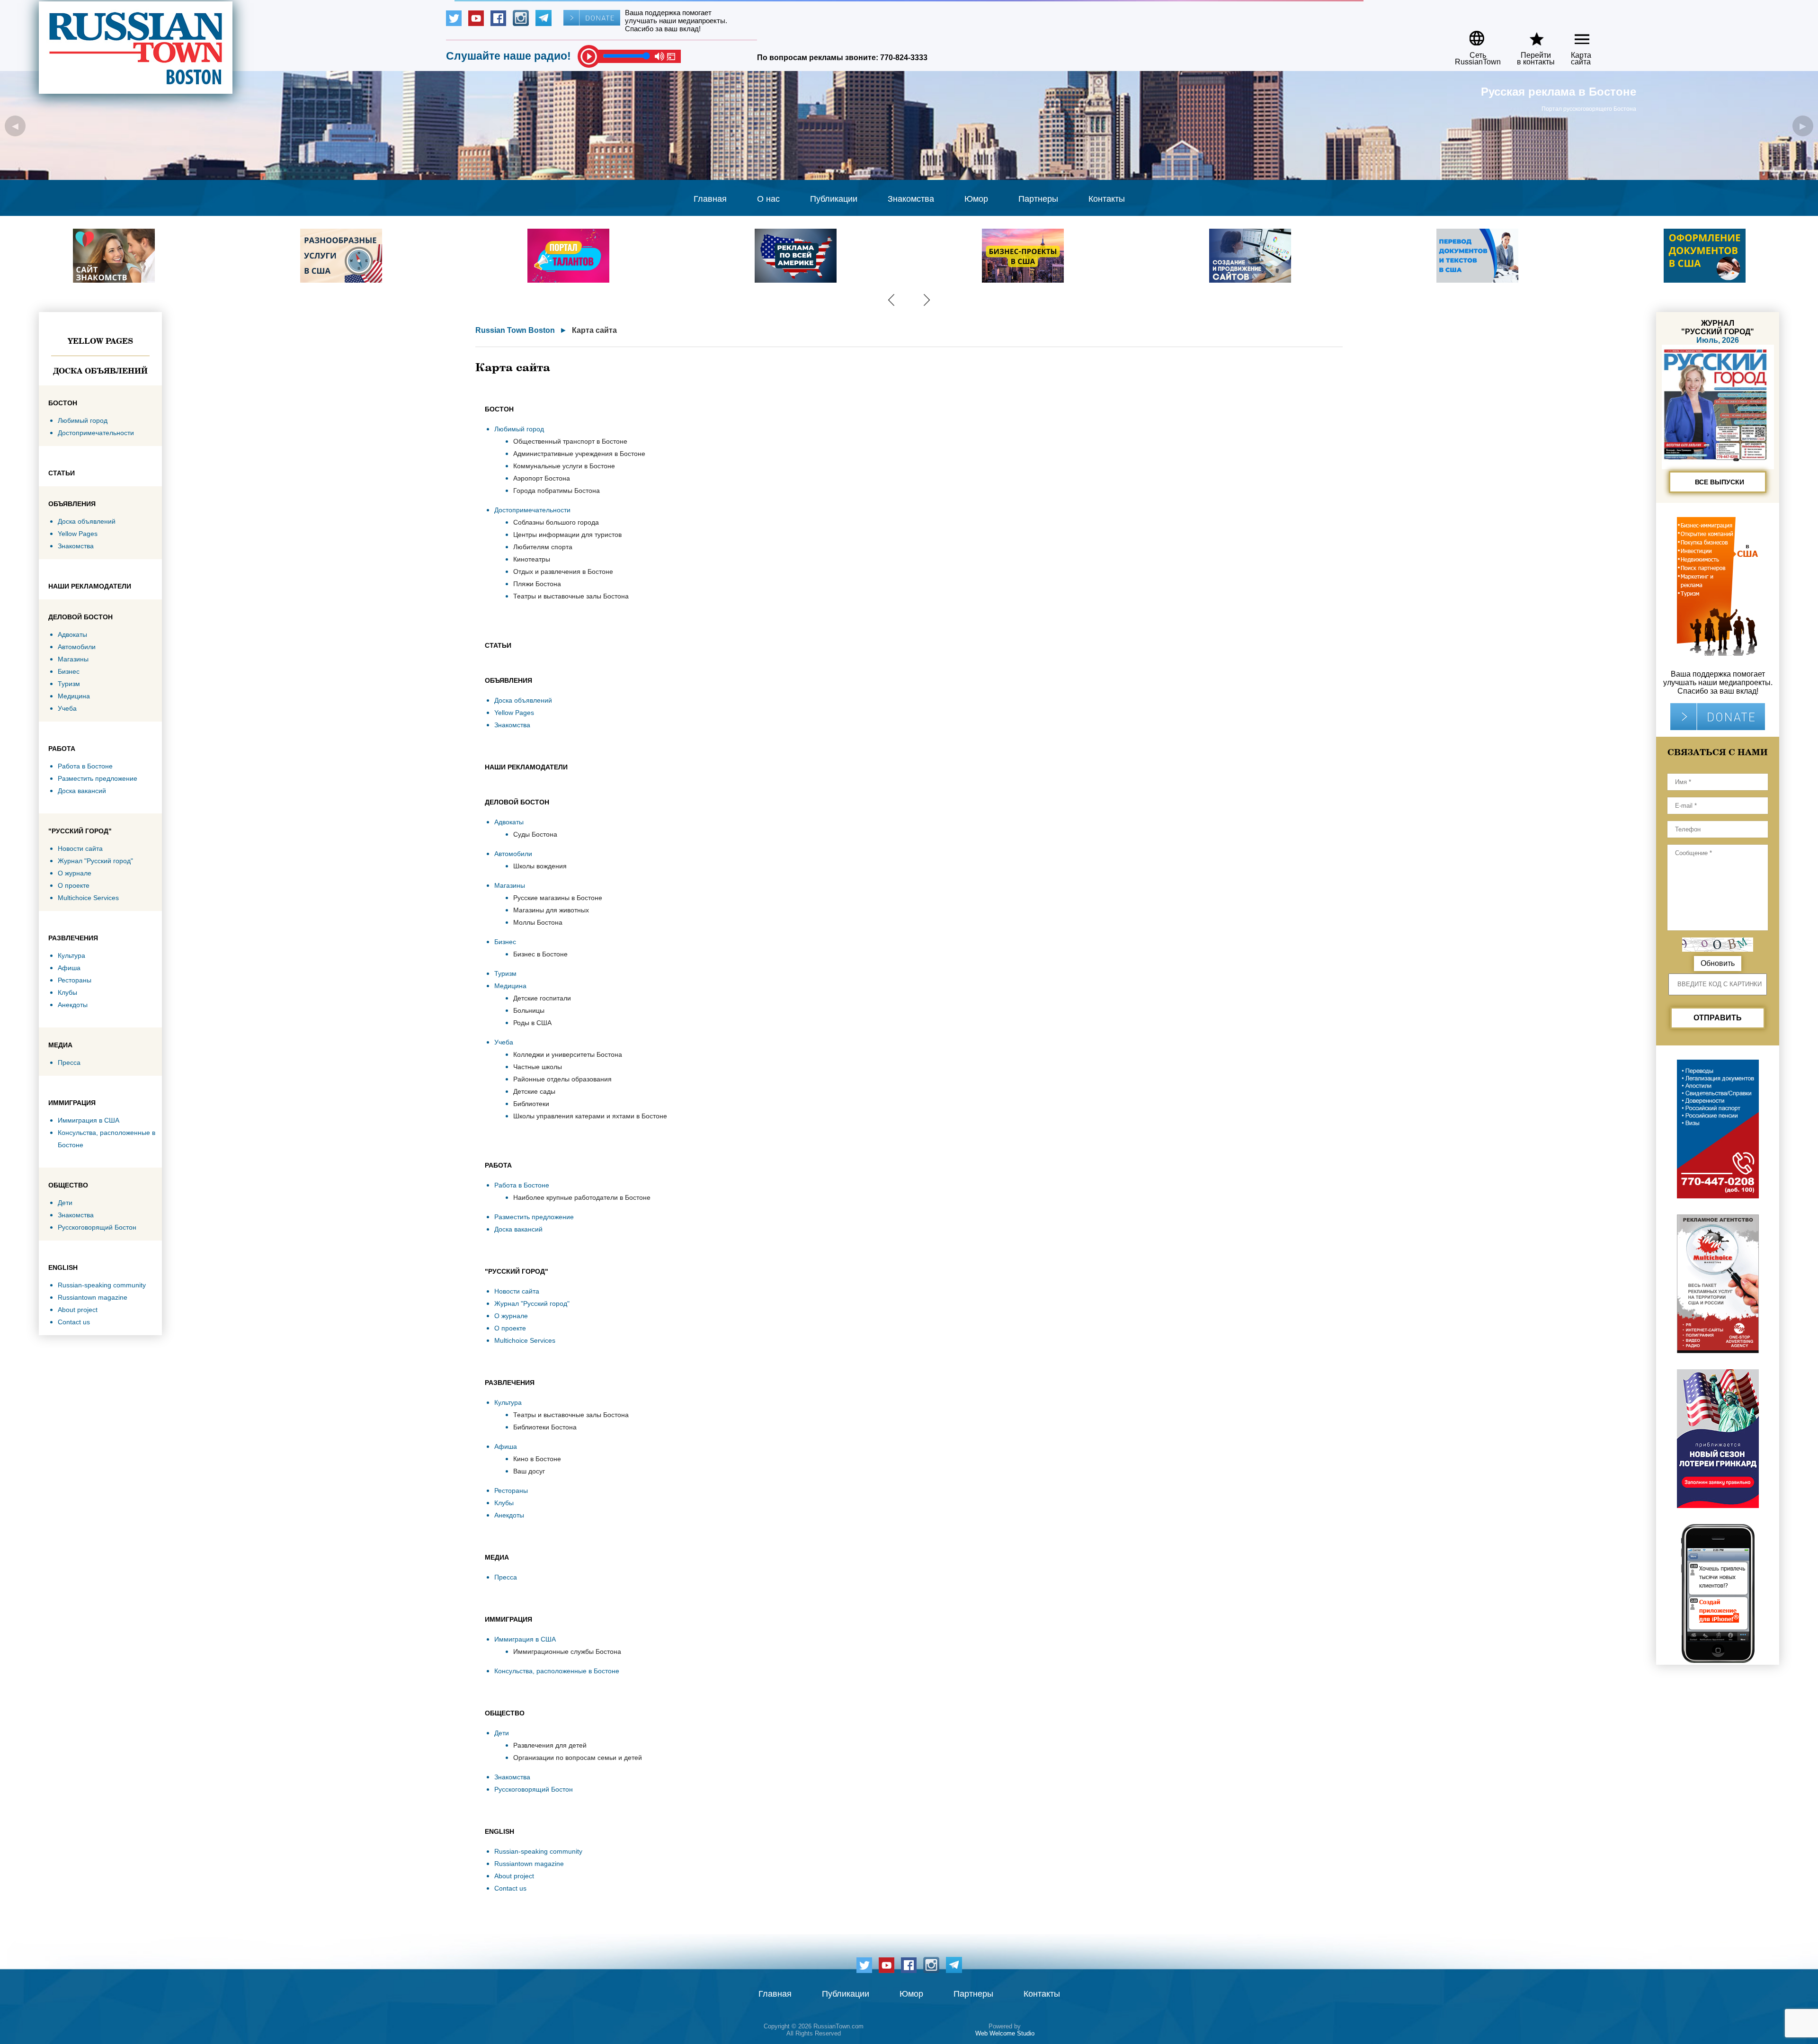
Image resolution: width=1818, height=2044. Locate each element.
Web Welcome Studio (1005, 2033)
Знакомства (911, 199)
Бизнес (69, 671)
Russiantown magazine (93, 1297)
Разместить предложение (98, 778)
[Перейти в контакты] (1530, 35)
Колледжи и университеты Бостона (568, 1054)
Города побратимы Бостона (557, 491)
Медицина (74, 696)
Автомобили (77, 647)
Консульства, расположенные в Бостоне (557, 1671)
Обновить (1718, 963)
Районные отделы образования (562, 1079)
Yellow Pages (100, 341)
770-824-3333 (904, 58)
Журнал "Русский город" (95, 861)
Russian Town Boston (515, 330)
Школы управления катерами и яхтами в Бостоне (590, 1116)
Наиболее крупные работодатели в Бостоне (582, 1197)
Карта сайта (594, 330)
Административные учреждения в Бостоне (579, 454)
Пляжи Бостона (537, 584)
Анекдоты (73, 1005)
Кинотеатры (532, 559)
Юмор (976, 199)
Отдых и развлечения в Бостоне (563, 571)
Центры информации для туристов (567, 535)
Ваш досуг (529, 1471)
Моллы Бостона (538, 922)
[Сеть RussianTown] (1472, 35)
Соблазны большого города (556, 522)
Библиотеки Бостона (545, 1427)
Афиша (69, 968)
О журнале (75, 873)
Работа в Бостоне (85, 766)
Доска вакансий (82, 791)
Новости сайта (80, 848)
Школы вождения (540, 866)
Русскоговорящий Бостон (97, 1227)
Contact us (74, 1322)
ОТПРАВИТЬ (1718, 1018)
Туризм (69, 684)
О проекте (74, 885)
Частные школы (538, 1067)
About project (78, 1310)
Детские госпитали (542, 998)
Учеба (67, 708)
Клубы (67, 992)
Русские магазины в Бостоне (558, 898)
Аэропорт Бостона (542, 478)
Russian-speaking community (102, 1285)
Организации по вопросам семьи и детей (578, 1758)
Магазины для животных (551, 910)
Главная (710, 199)
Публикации (834, 199)
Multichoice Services (88, 898)
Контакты (1107, 199)
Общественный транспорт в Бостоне (570, 441)
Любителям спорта (543, 547)
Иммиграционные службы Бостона (567, 1651)
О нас (768, 199)
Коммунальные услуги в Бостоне (564, 466)
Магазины (73, 659)
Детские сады (534, 1091)
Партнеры (1038, 199)
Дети (65, 1203)
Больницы (529, 1010)
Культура (71, 955)
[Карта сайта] (1574, 35)
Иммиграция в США (89, 1120)
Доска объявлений (100, 371)
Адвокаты (72, 634)
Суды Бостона (535, 834)
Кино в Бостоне (537, 1459)
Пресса (69, 1062)
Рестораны (75, 980)
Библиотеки (531, 1104)
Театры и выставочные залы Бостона (571, 596)
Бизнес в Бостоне (540, 954)
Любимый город (83, 420)
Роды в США (532, 1023)
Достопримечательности (96, 433)
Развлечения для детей (550, 1745)
